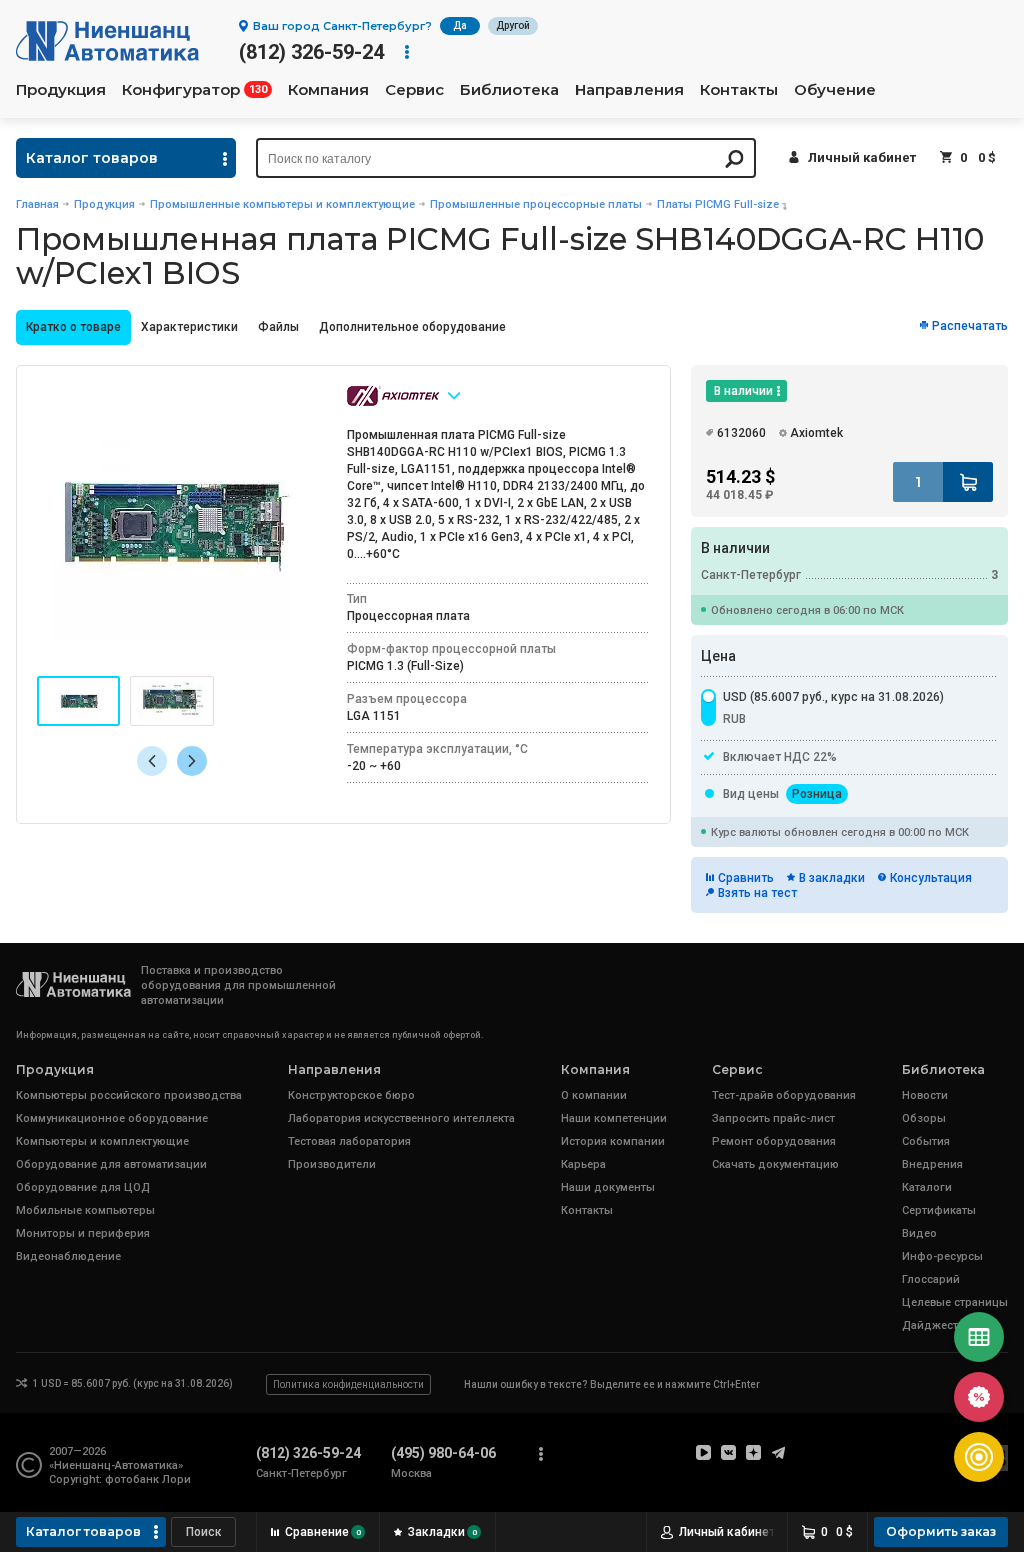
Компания (328, 90)
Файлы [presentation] (278, 327)
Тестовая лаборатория (349, 1141)
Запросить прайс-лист (773, 1118)
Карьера (583, 1164)
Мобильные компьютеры (85, 1210)
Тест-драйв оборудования (784, 1095)
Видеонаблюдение (68, 1256)
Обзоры (924, 1118)
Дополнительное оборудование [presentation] (412, 327)
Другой (513, 25)
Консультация (931, 878)
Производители (332, 1164)
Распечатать (970, 326)
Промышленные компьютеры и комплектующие (282, 204)
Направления (629, 90)
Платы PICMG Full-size (718, 204)
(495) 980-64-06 (443, 1453)
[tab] (73, 327)
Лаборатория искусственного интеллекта (401, 1118)
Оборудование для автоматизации (111, 1164)
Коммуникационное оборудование (112, 1118)
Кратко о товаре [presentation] (73, 327)
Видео (919, 1233)
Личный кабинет (862, 157)
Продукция (61, 90)
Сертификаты (939, 1210)
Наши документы (608, 1187)
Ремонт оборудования (774, 1141)
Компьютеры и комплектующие (102, 1141)
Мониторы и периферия (83, 1233)
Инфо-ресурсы (942, 1256)
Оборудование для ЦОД (83, 1187)
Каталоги (927, 1187)
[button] (192, 761)
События (926, 1141)
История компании (613, 1141)
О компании (594, 1095)
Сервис (414, 90)
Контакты (739, 90)
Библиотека (509, 90)
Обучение (835, 90)
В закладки (832, 878)
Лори (176, 1479)
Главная (37, 204)
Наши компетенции (614, 1118)
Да (460, 25)
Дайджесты (934, 1325)
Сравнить (746, 878)
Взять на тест (757, 893)
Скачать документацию (775, 1164)
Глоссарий (931, 1279)
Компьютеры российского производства (129, 1095)
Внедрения (932, 1164)
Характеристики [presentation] (189, 327)
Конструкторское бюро (351, 1095)
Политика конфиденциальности (348, 1384)
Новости (925, 1095)
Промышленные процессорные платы (536, 204)
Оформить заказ (941, 1531)
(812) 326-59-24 (311, 52)
